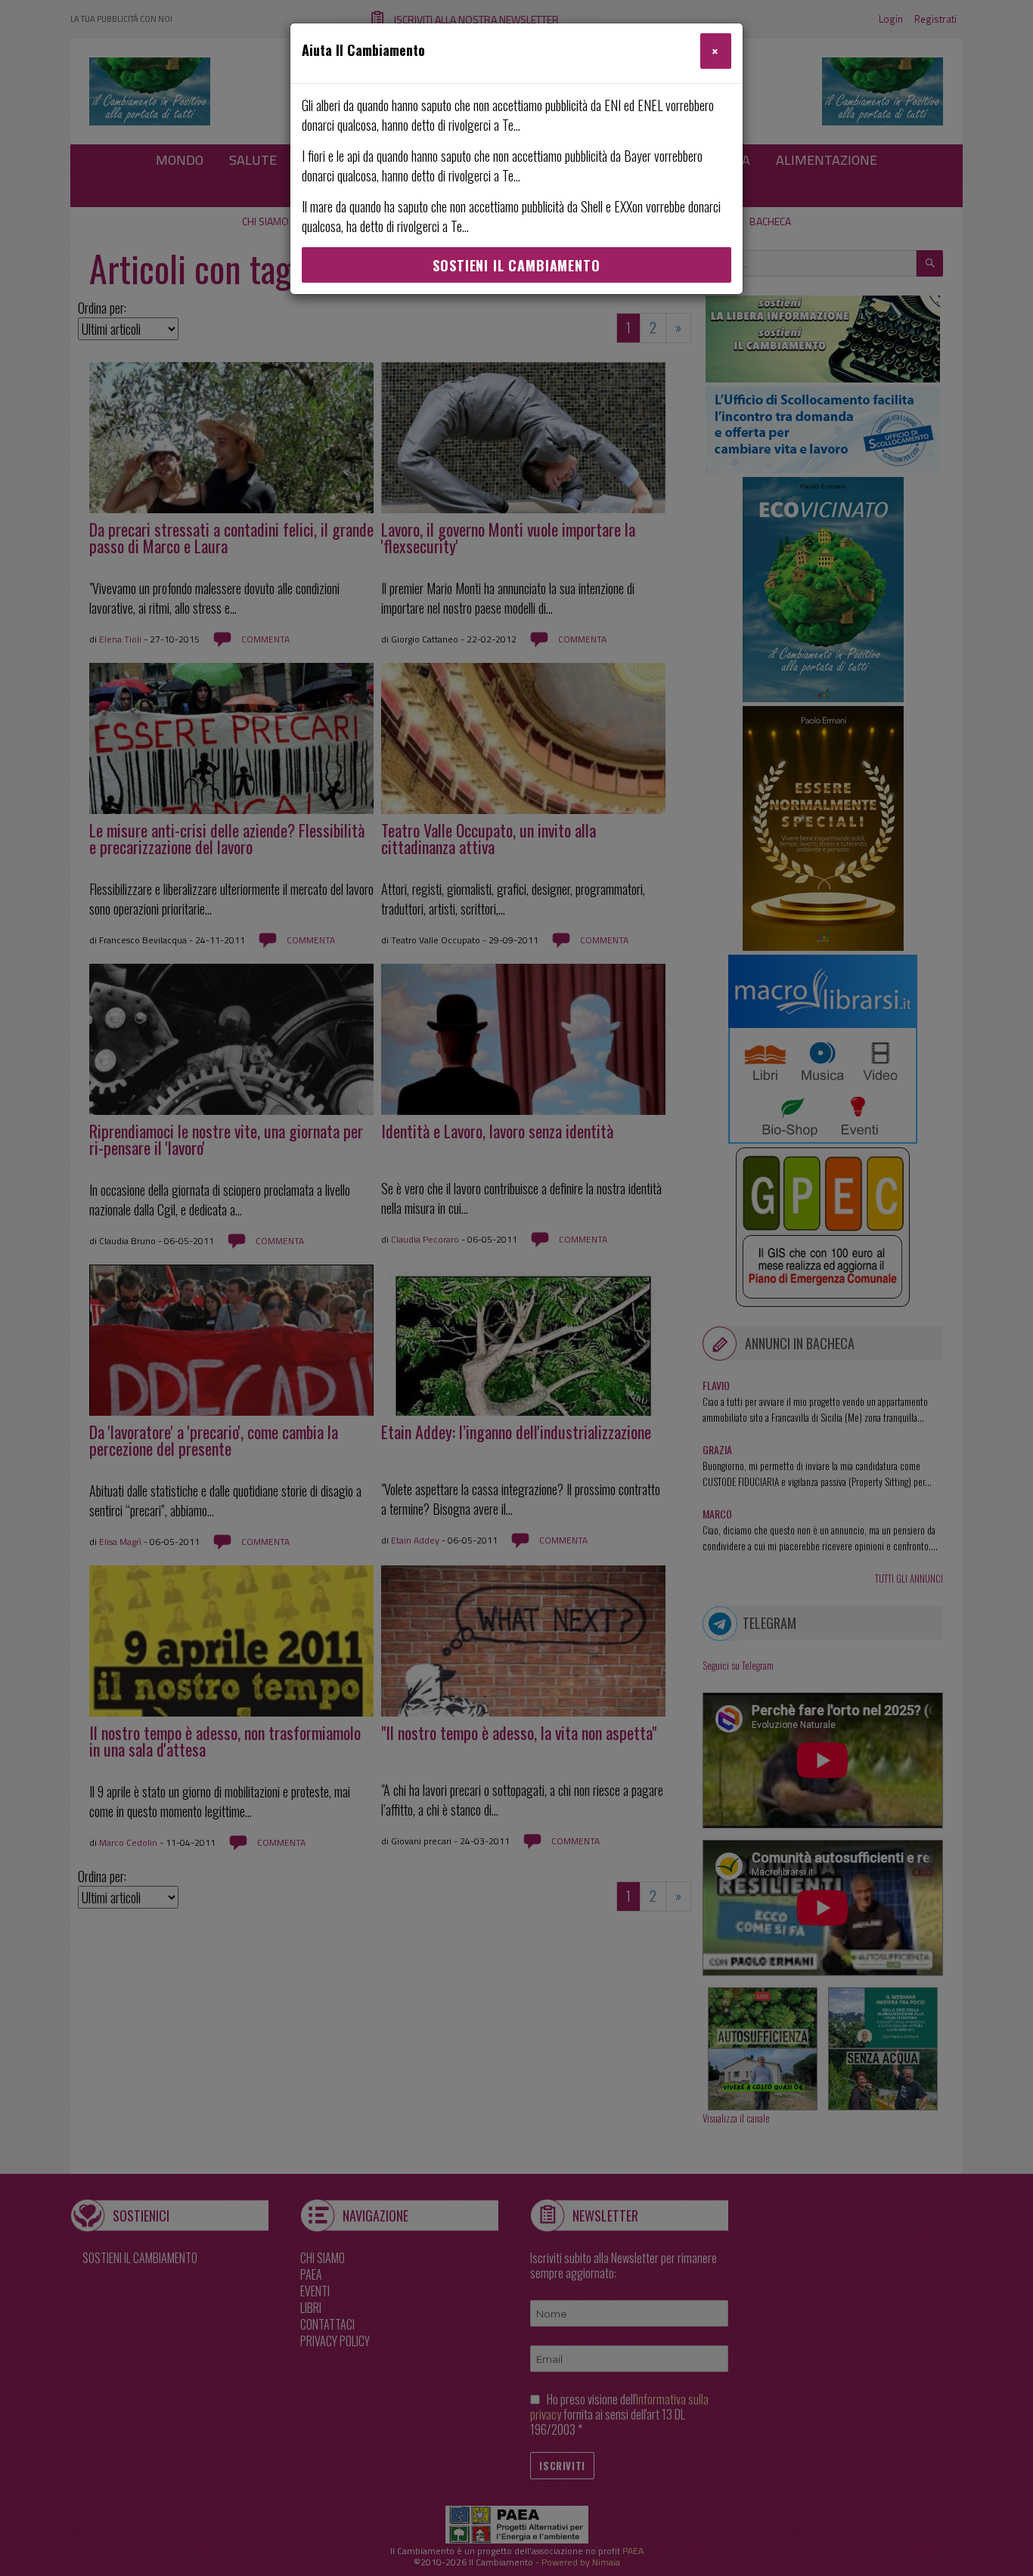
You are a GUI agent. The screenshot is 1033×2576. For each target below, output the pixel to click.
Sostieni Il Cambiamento (516, 265)
